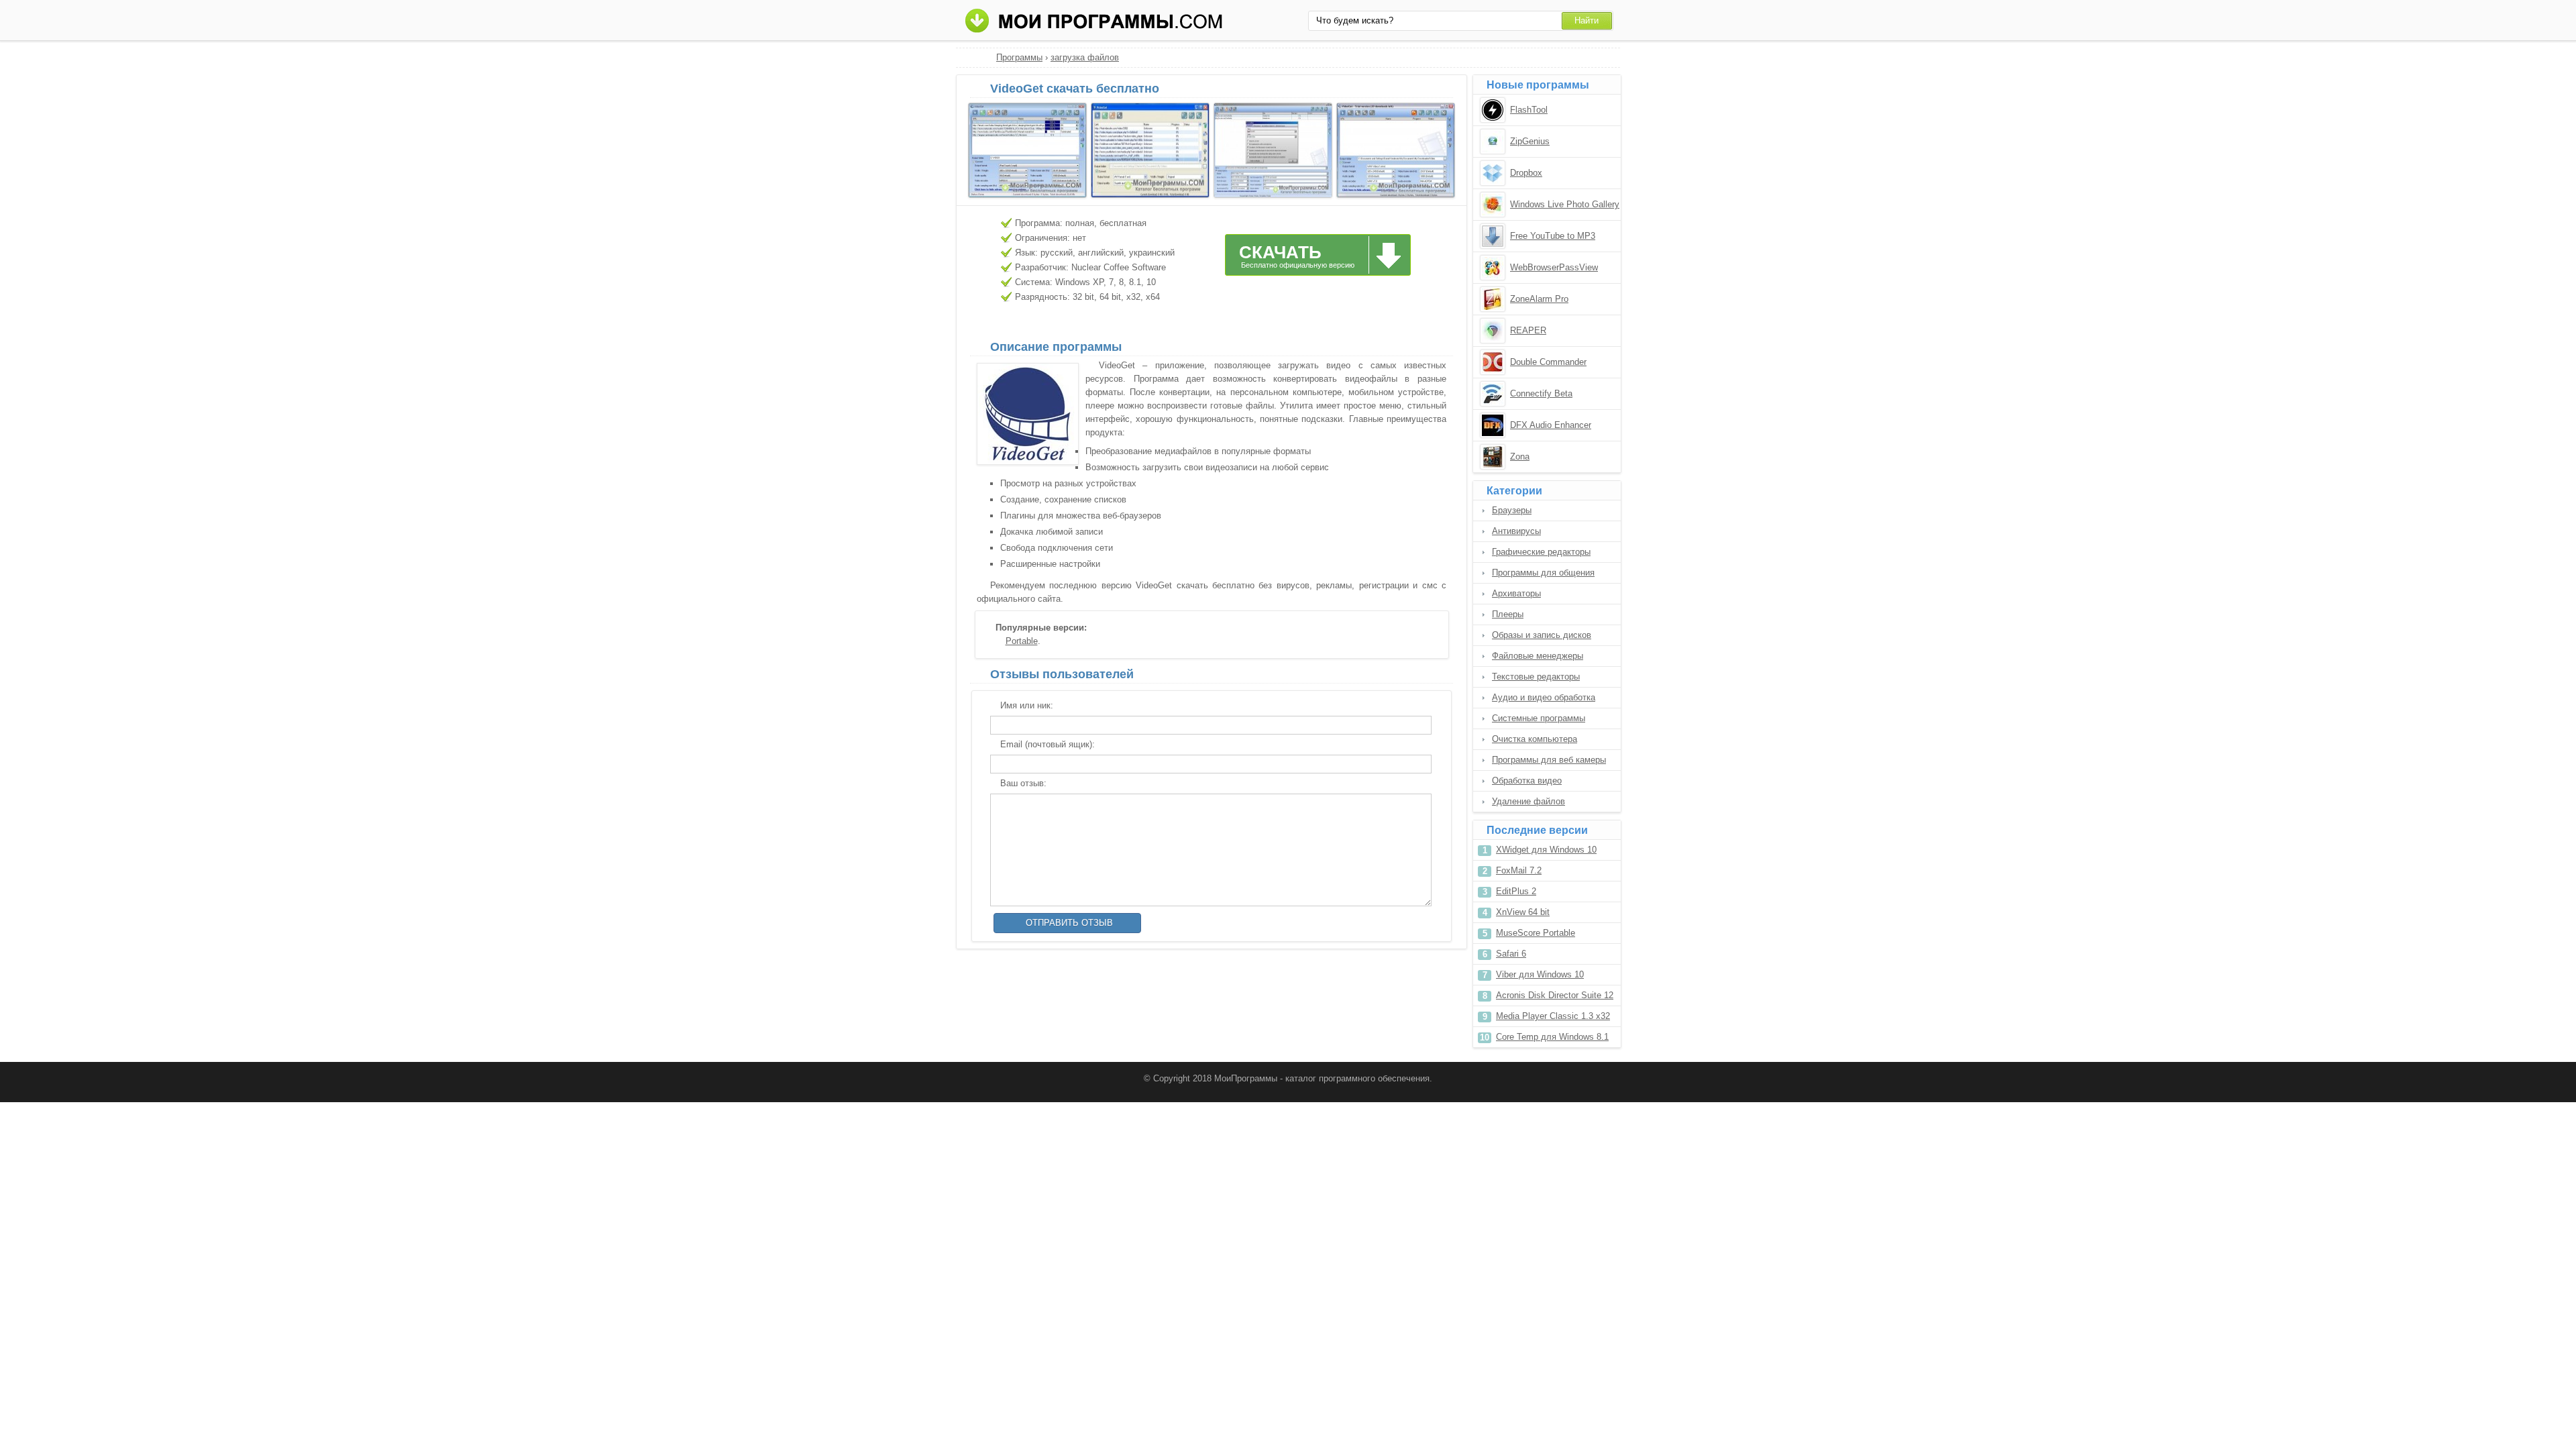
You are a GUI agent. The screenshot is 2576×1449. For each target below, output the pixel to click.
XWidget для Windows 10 (1546, 850)
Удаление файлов (1528, 801)
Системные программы (1539, 718)
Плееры (1508, 614)
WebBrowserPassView (1554, 267)
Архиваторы (1516, 593)
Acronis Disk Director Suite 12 (1555, 995)
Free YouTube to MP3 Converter (1553, 237)
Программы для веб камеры (1549, 760)
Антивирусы (1516, 531)
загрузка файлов (1085, 57)
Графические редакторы (1541, 552)
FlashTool (1529, 110)
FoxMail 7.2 (1519, 870)
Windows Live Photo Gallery (1565, 204)
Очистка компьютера (1535, 739)
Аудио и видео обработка (1544, 697)
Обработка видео (1527, 781)
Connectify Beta (1541, 393)
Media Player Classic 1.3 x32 (1553, 1016)
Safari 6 (1511, 954)
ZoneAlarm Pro (1539, 299)
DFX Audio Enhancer (1551, 425)
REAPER (1528, 330)
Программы (1019, 57)
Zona (1520, 457)
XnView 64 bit (1523, 912)
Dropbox (1526, 173)
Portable (1022, 641)
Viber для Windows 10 (1540, 974)
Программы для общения (1543, 573)
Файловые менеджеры (1538, 656)
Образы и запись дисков (1542, 635)
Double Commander (1548, 362)
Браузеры (1512, 510)
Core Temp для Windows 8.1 (1552, 1037)
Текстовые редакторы (1536, 677)
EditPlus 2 (1516, 891)
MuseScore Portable (1536, 933)
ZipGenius (1530, 141)
